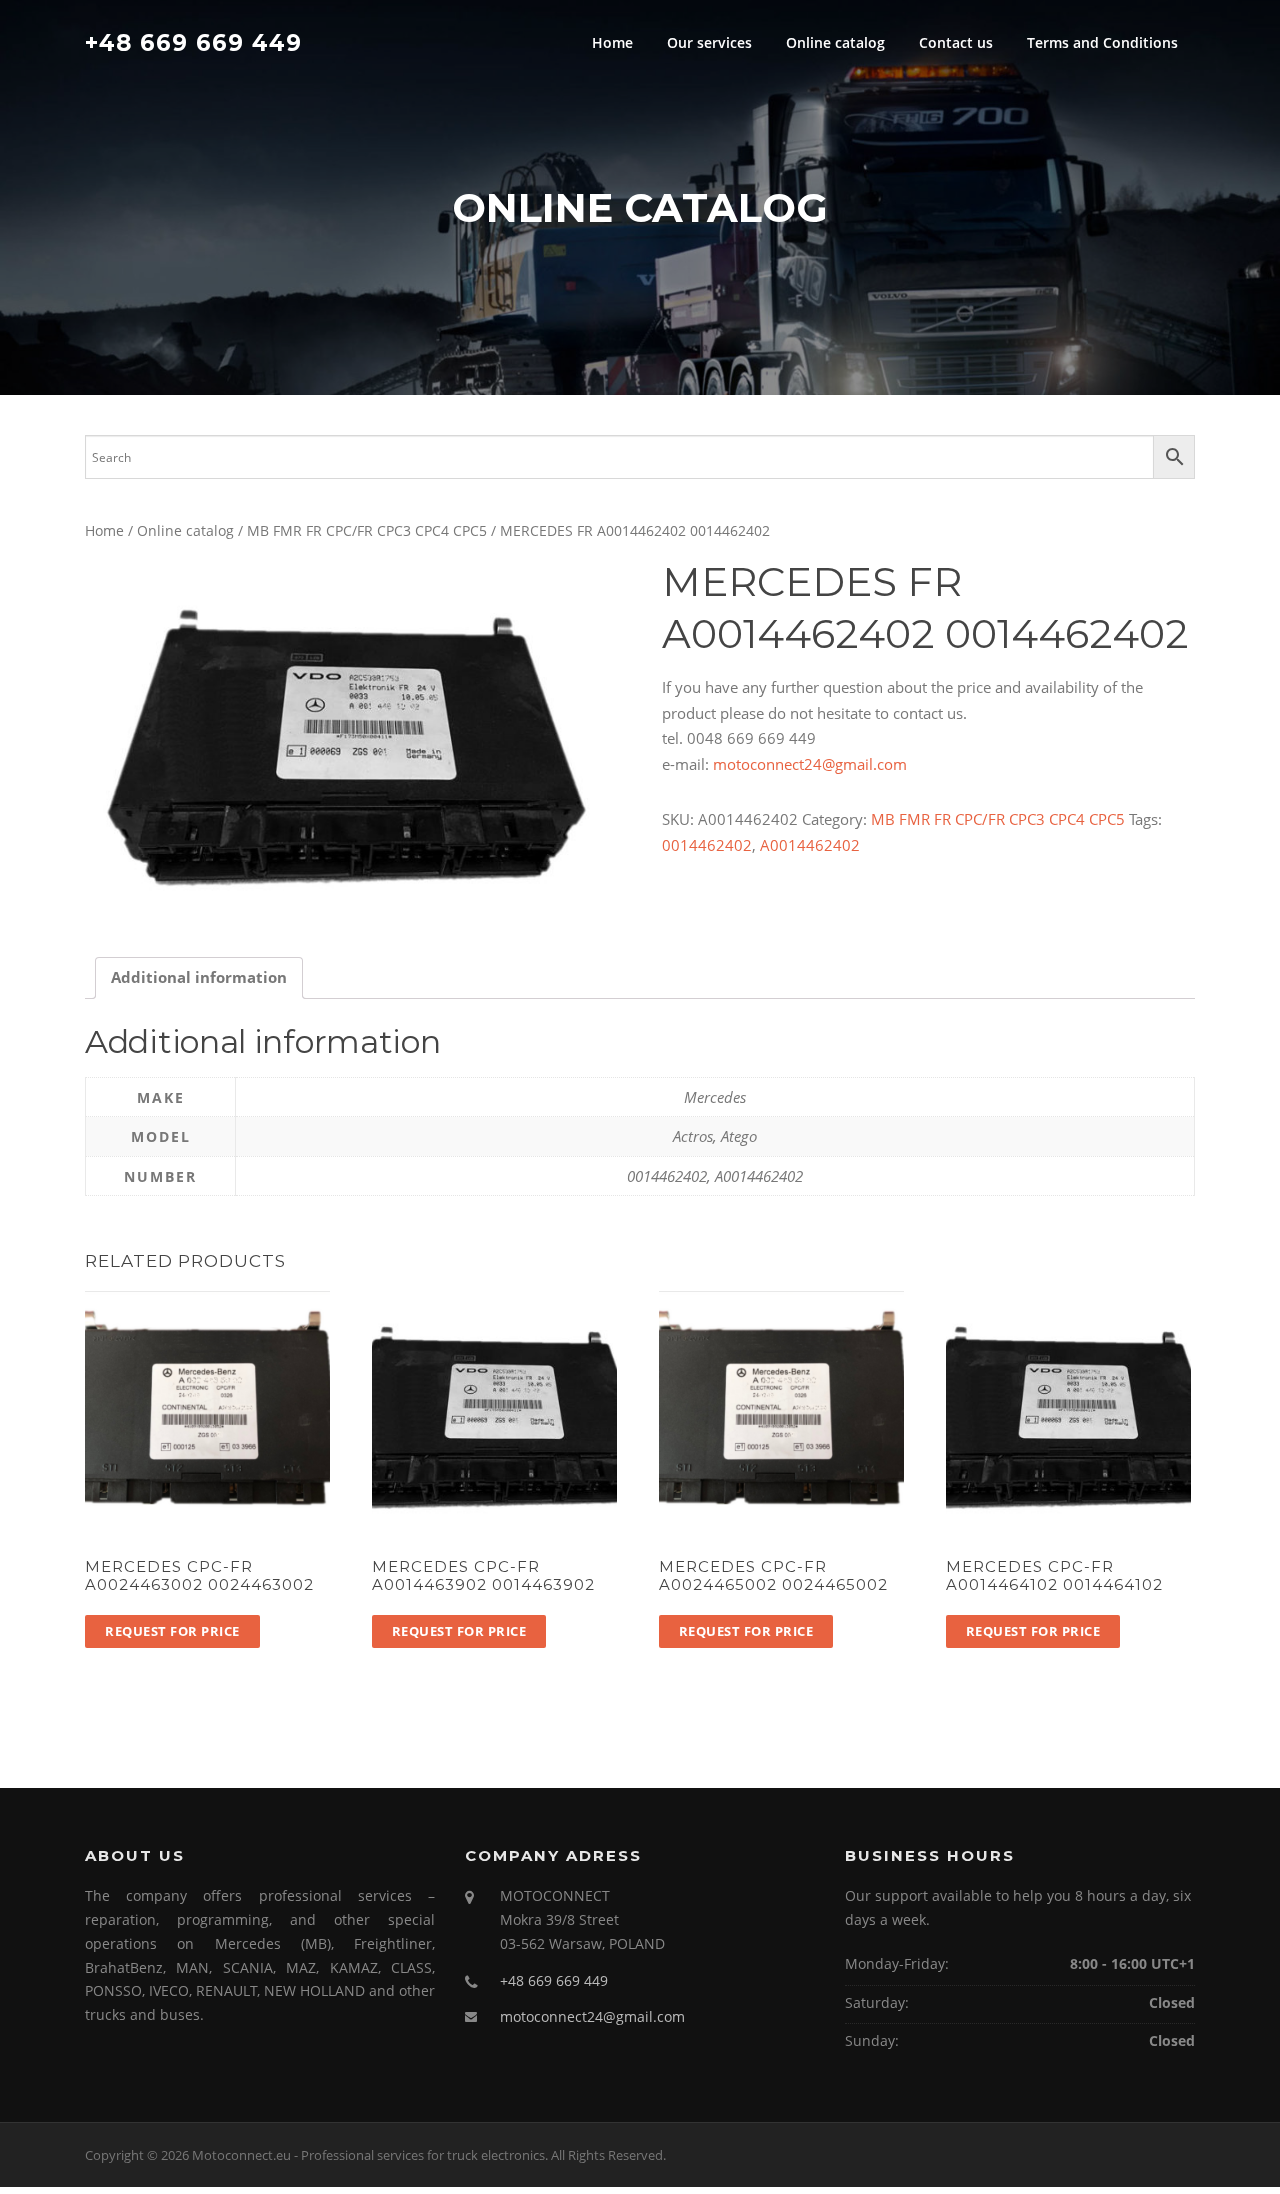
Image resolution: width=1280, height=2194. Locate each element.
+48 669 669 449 (193, 42)
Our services (709, 42)
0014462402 (707, 845)
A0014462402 (810, 845)
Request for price (172, 1631)
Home (612, 42)
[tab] (199, 978)
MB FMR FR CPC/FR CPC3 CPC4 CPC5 (367, 530)
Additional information (199, 977)
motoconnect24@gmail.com (810, 764)
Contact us (956, 42)
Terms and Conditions (1102, 42)
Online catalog (835, 42)
